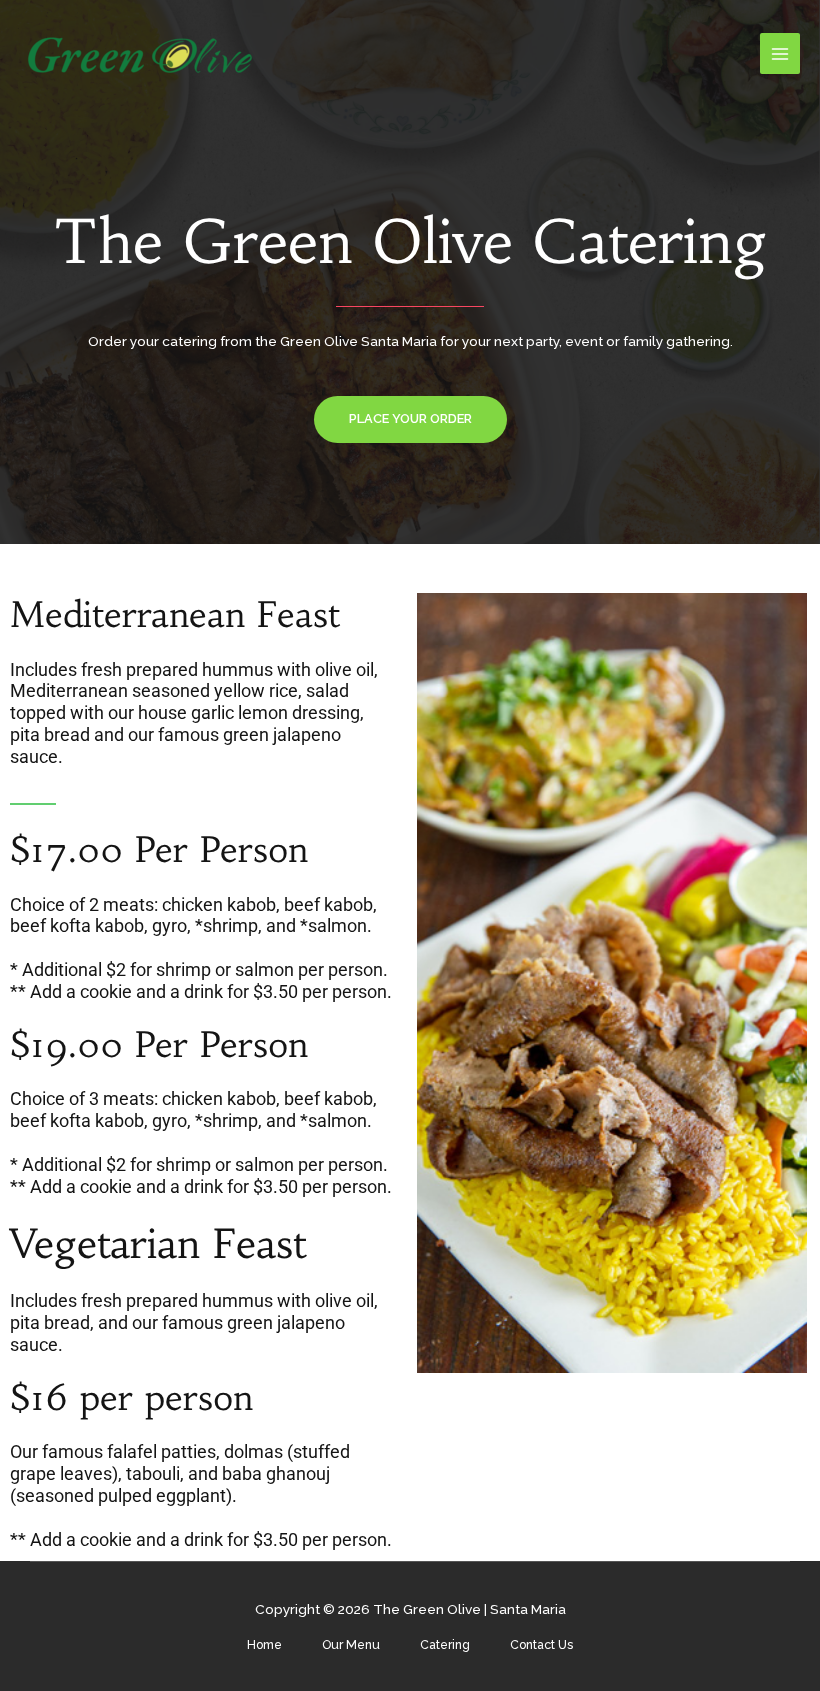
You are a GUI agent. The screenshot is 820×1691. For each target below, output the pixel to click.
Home (264, 1644)
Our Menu (351, 1644)
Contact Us (541, 1644)
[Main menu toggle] (780, 53)
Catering (445, 1644)
